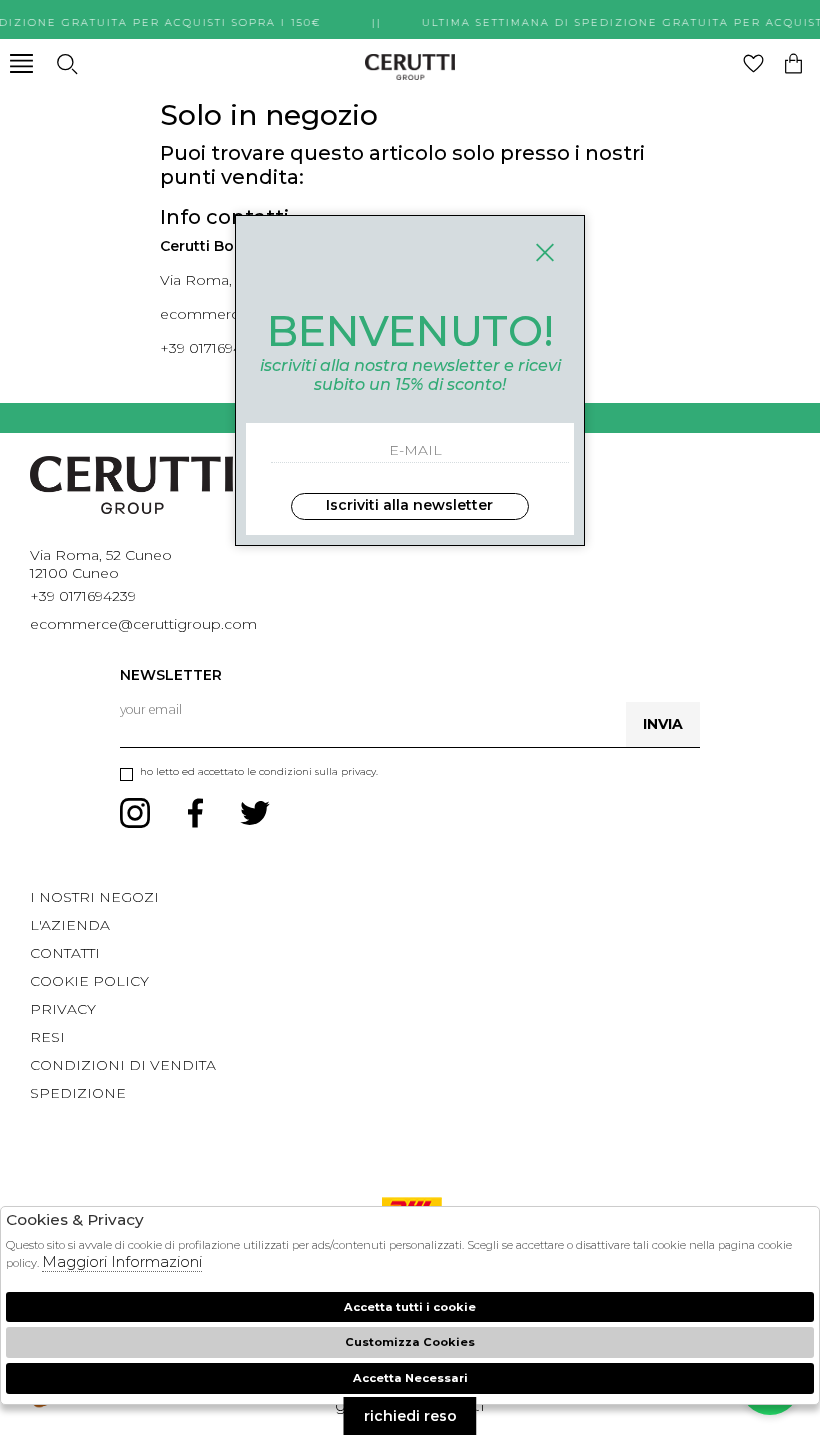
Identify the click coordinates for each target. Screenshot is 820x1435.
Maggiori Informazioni (122, 1261)
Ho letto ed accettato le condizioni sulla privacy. (259, 771)
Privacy (63, 1009)
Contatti (65, 953)
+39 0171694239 (213, 348)
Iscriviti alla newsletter (409, 505)
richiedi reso (410, 1416)
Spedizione (78, 1093)
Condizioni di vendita (123, 1065)
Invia (663, 724)
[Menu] (21, 63)
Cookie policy (89, 981)
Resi (47, 1037)
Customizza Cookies (410, 1342)
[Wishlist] (753, 63)
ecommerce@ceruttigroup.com (143, 624)
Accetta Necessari (410, 1378)
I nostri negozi (94, 897)
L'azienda (70, 925)
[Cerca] (66, 63)
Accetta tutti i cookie (410, 1307)
